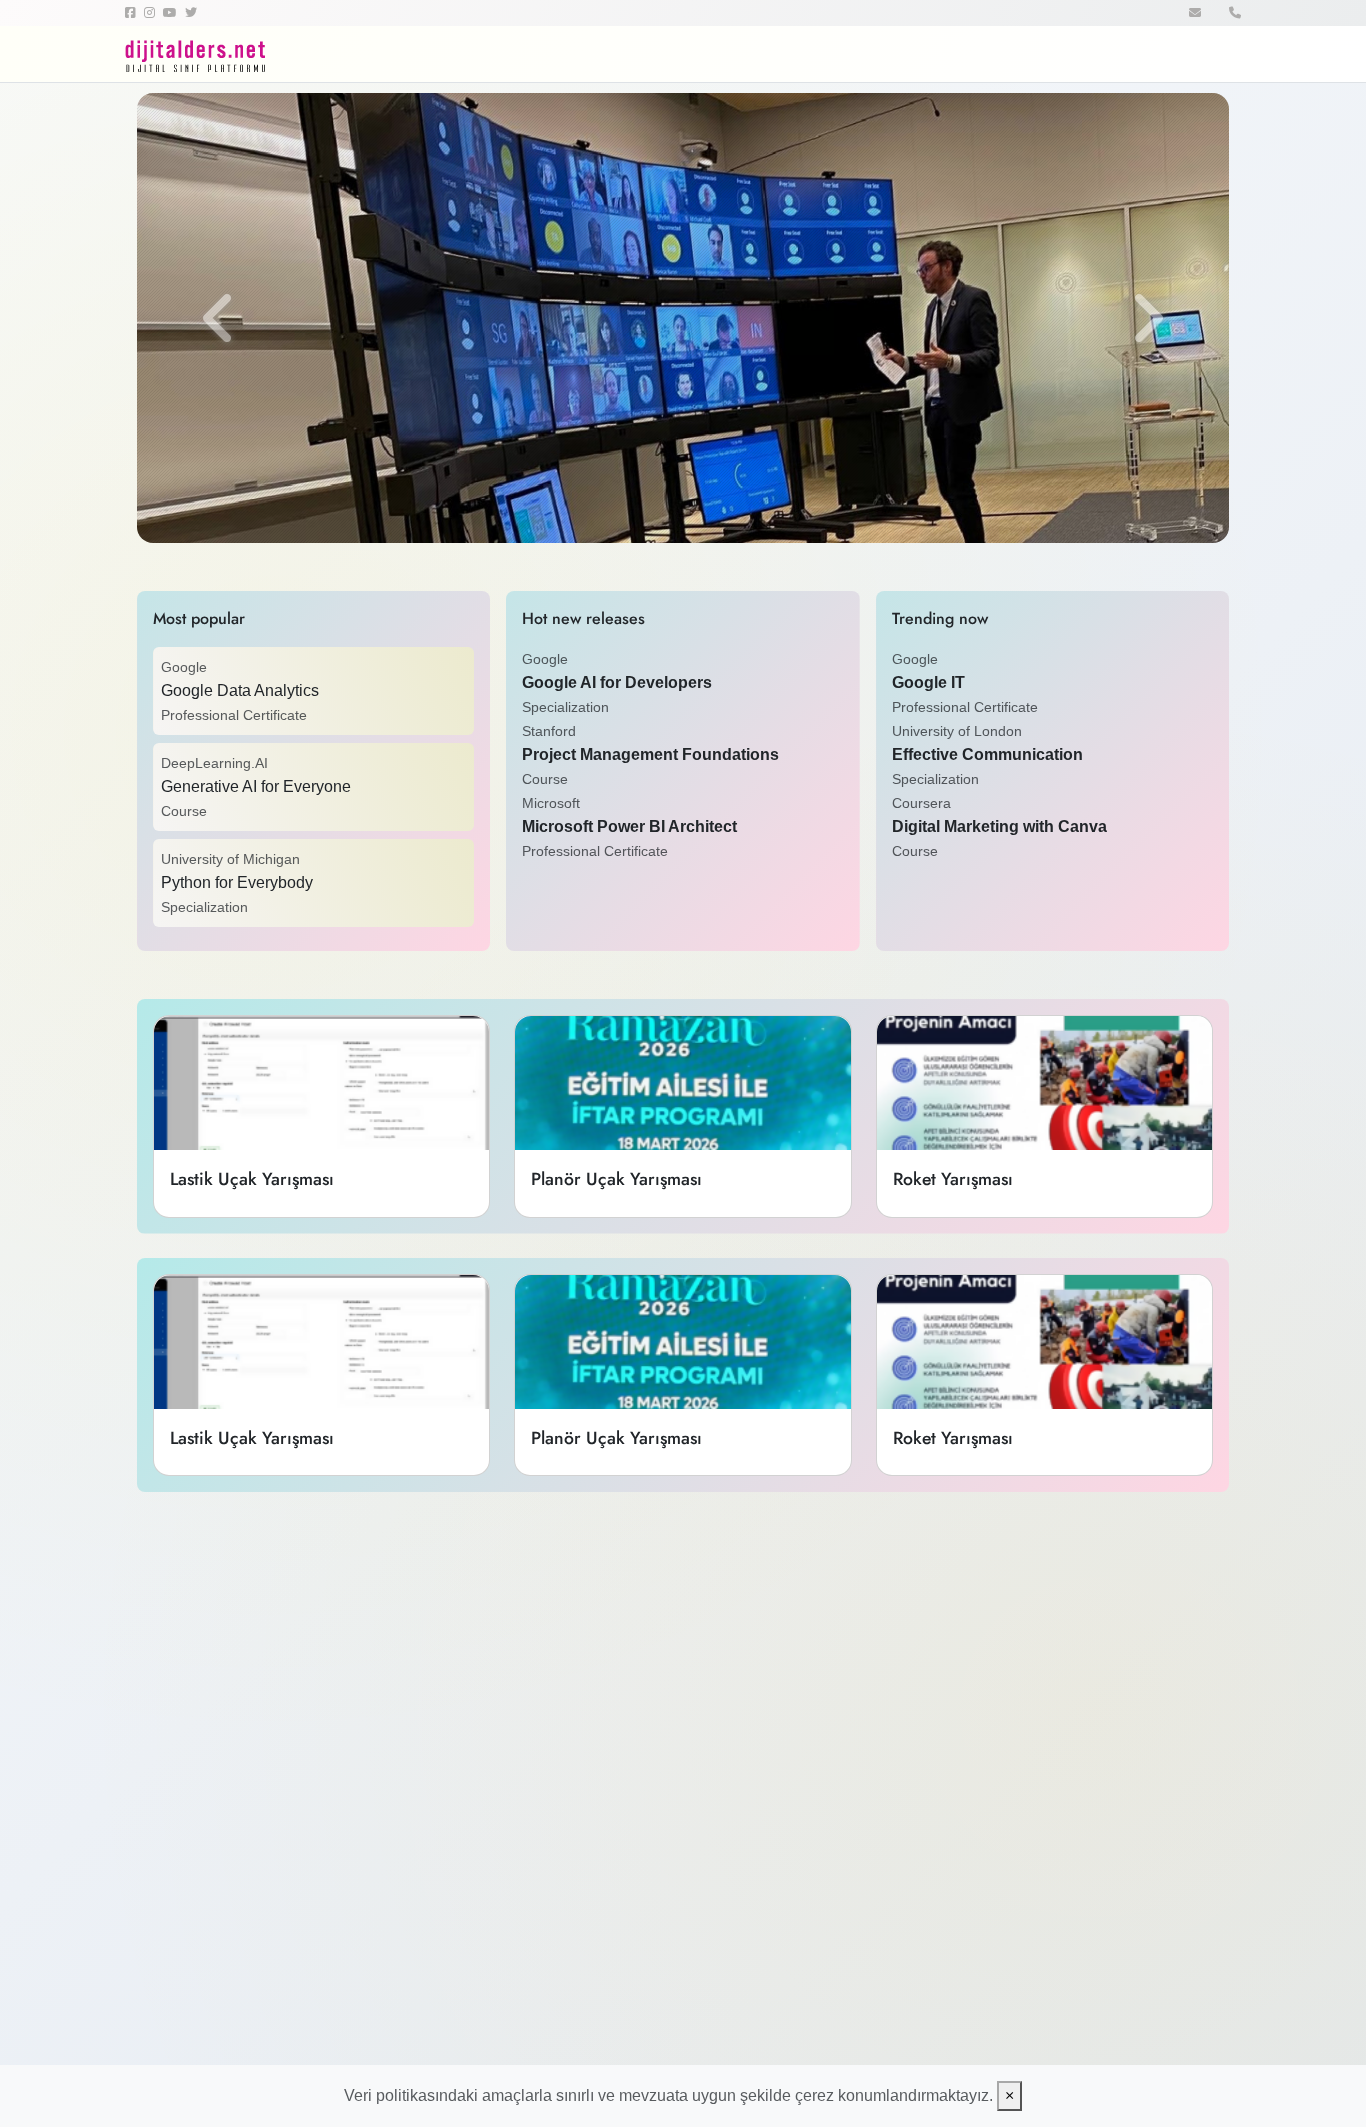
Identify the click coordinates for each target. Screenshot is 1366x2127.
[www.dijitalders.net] (222, 54)
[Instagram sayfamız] (153, 13)
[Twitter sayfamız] (195, 13)
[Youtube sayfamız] (174, 13)
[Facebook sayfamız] (134, 13)
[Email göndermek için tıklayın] (1197, 13)
